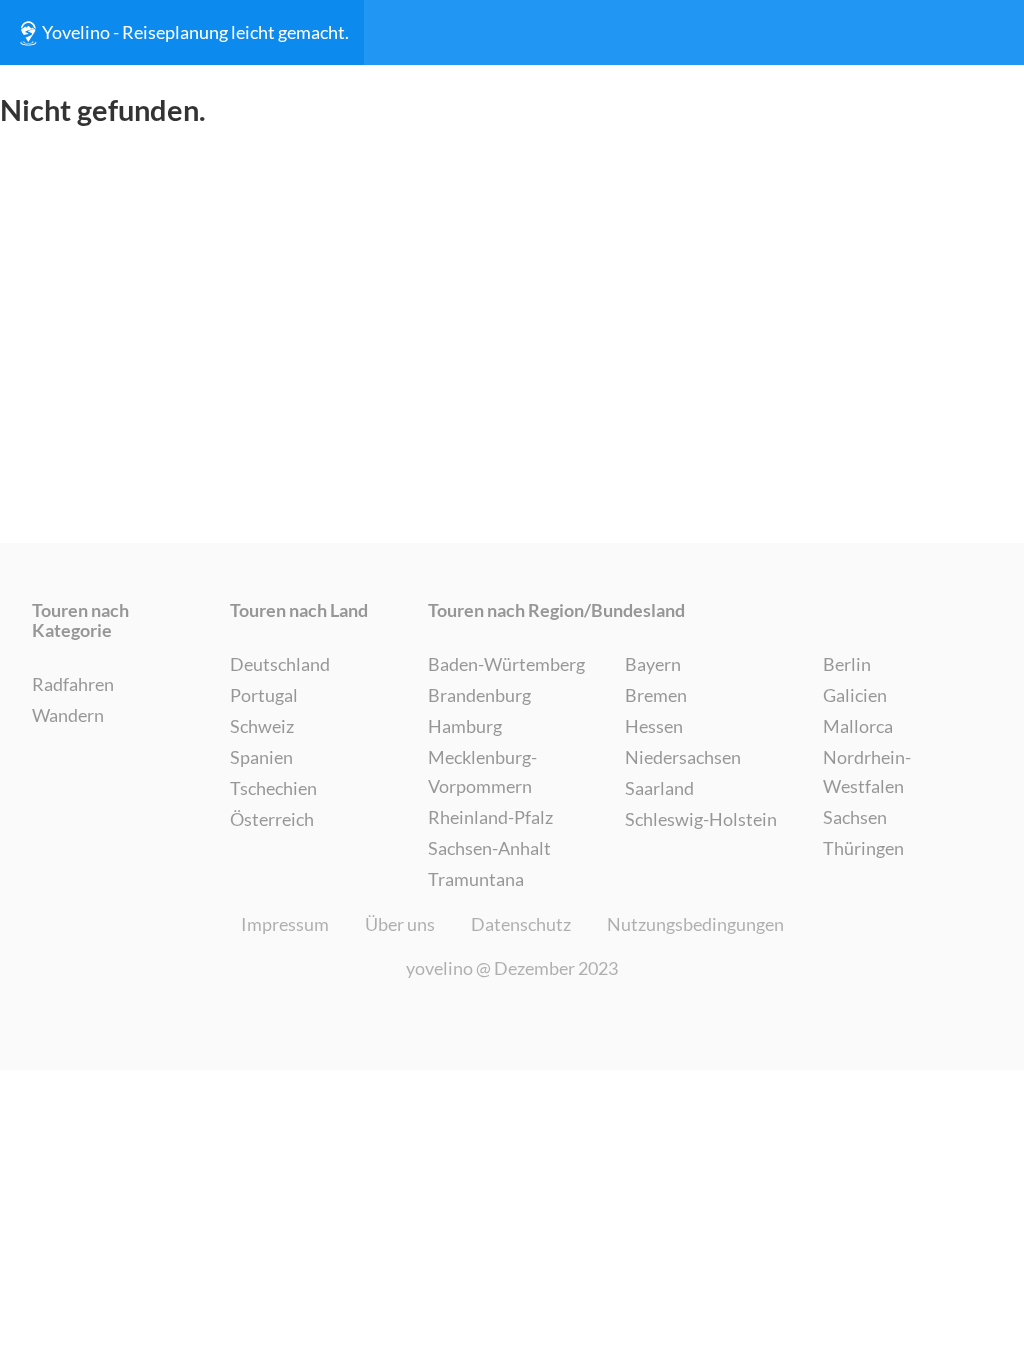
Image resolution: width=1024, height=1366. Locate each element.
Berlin (847, 664)
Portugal (264, 695)
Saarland (659, 788)
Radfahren (73, 684)
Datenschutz (521, 924)
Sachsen (855, 817)
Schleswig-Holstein (701, 819)
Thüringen (863, 848)
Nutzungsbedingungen (695, 924)
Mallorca (858, 726)
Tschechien (273, 788)
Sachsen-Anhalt (489, 848)
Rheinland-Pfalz (490, 817)
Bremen (656, 695)
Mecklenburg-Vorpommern (482, 771)
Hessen (654, 726)
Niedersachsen (683, 757)
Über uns (400, 924)
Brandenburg (479, 695)
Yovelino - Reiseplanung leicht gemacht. (195, 32)
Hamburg (465, 726)
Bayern (653, 664)
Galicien (855, 695)
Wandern (68, 715)
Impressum (285, 924)
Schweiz (262, 726)
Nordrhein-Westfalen (867, 771)
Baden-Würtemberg (506, 664)
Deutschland (280, 664)
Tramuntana (476, 879)
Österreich (272, 819)
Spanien (261, 757)
